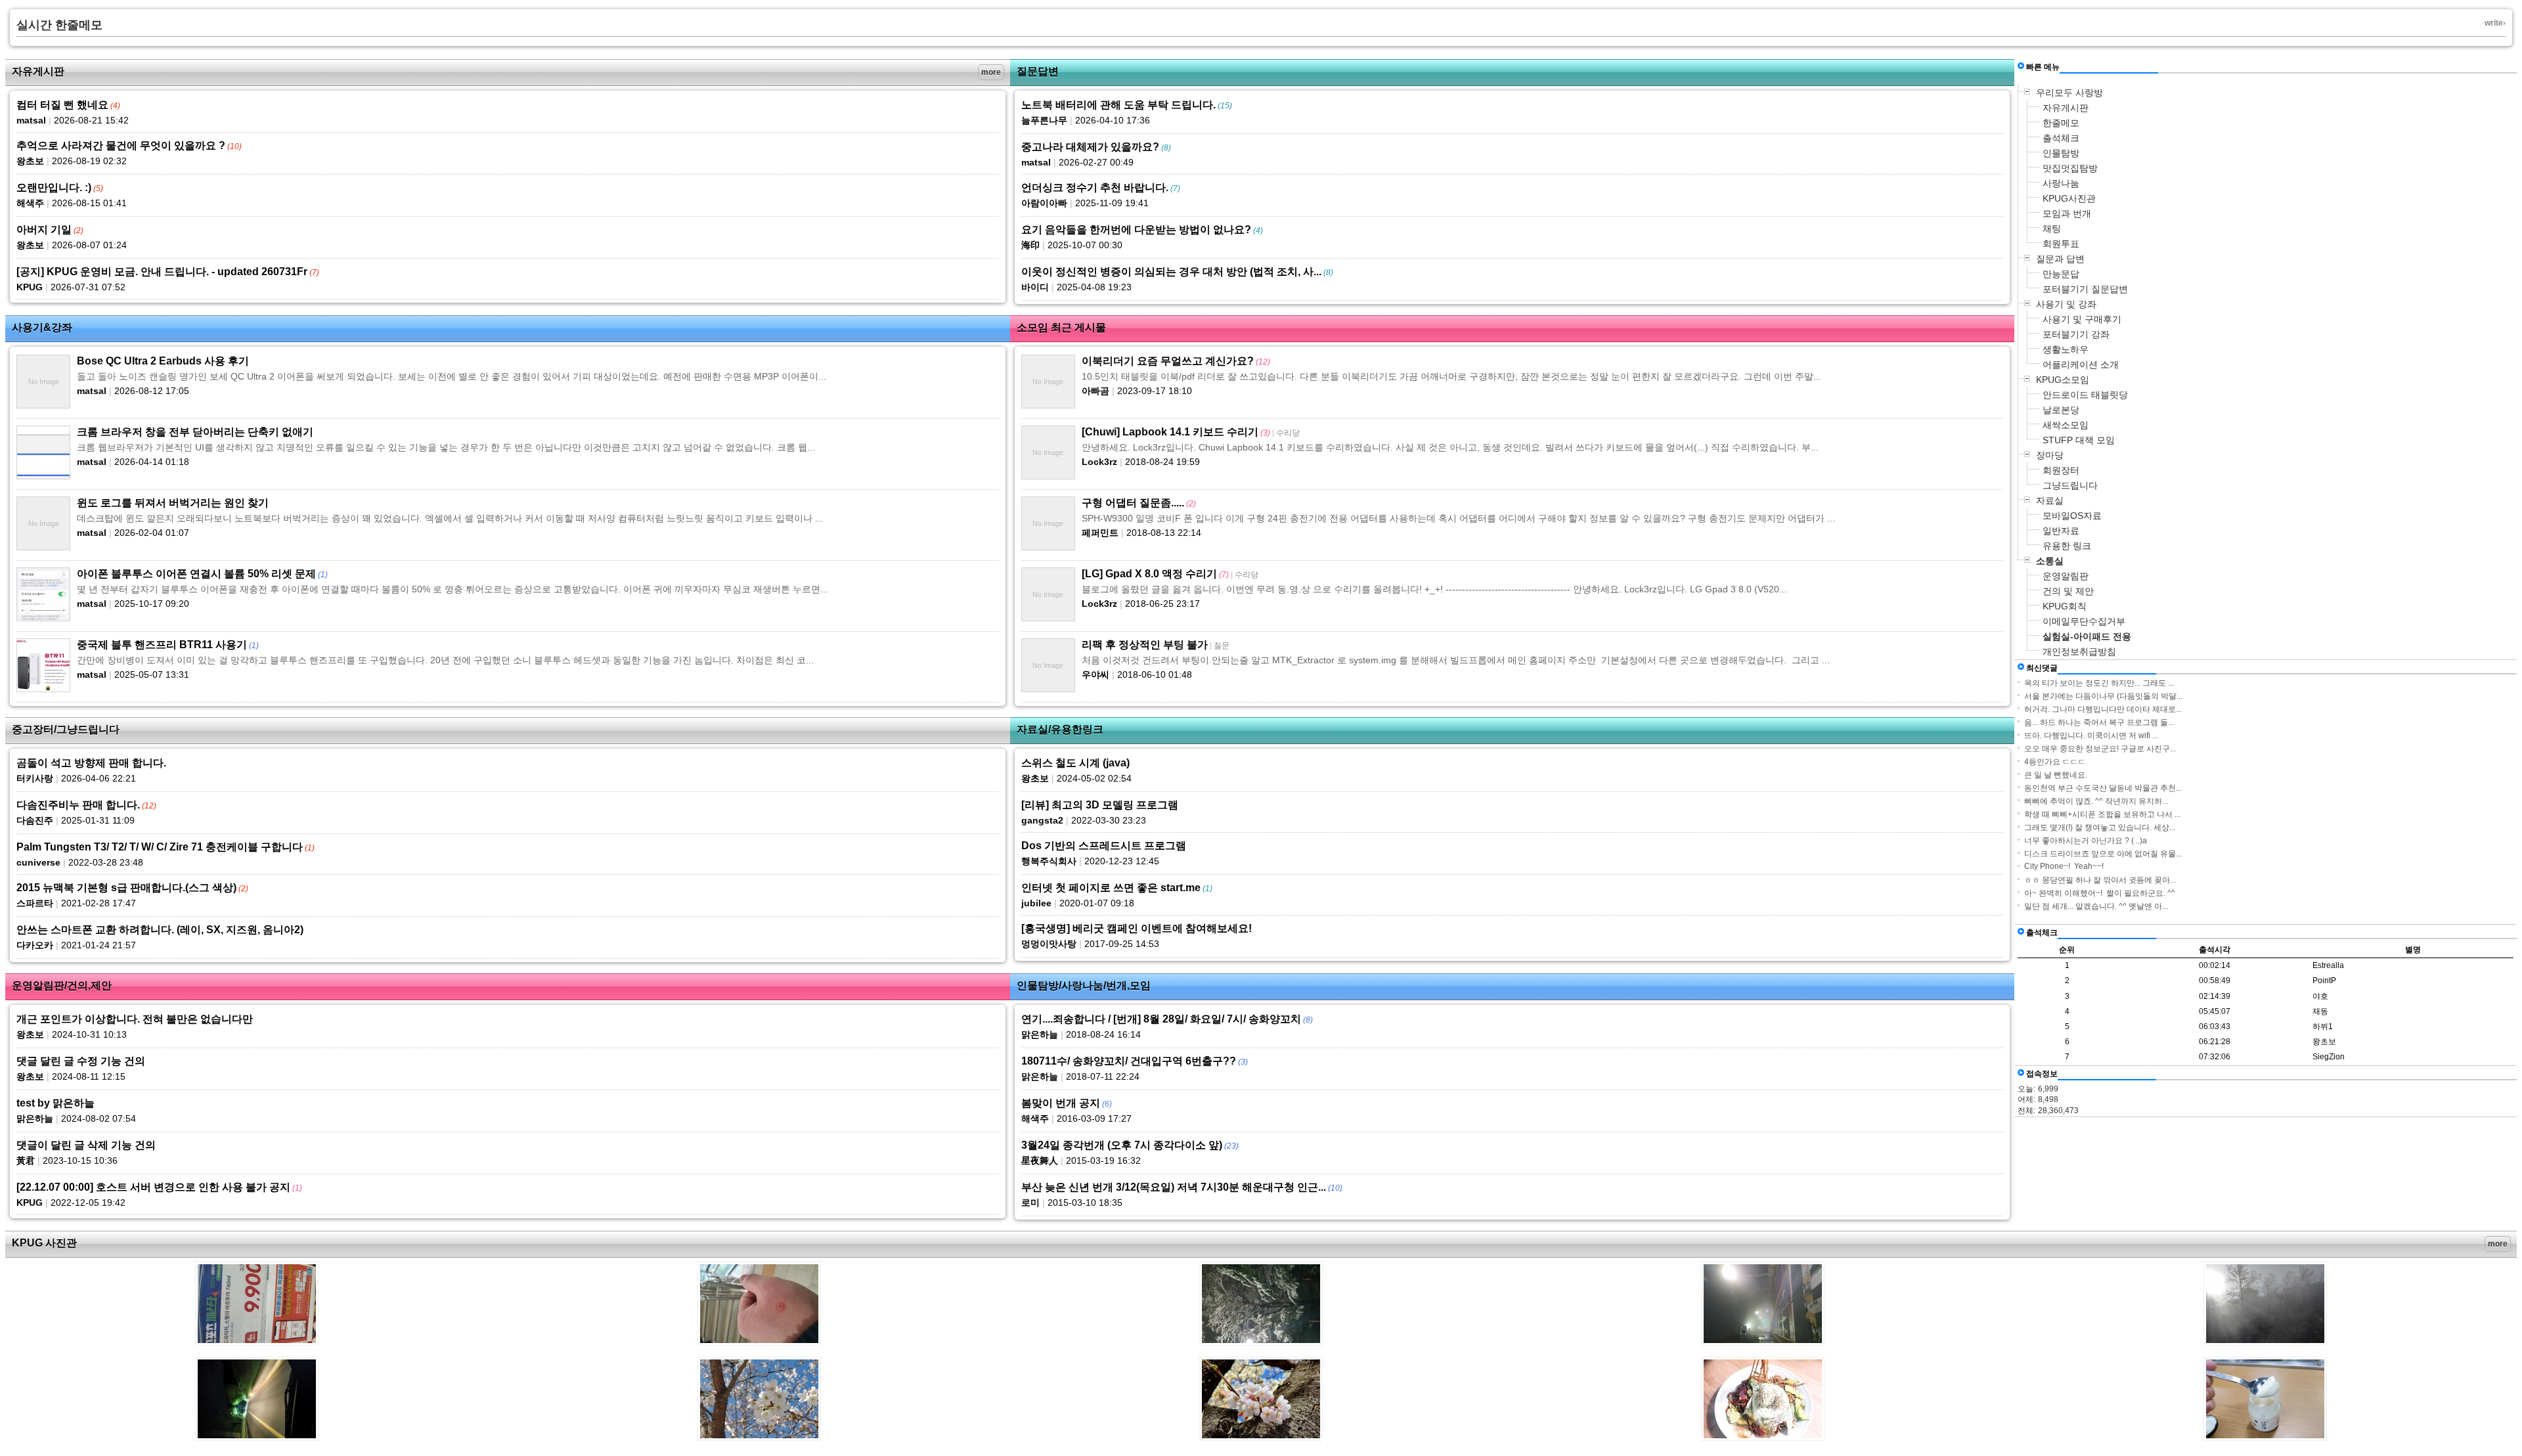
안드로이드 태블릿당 (2085, 395)
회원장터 (2061, 470)
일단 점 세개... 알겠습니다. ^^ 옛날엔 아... (2096, 906)
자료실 (2050, 500)
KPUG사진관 (2069, 198)
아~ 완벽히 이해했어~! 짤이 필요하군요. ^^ (2100, 893)
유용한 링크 (2067, 546)
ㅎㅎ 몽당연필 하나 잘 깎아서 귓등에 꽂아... (2100, 880)
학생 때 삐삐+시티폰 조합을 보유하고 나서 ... (2102, 814)
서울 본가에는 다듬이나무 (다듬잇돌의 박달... (2103, 696)
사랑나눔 (2061, 183)
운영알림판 (2066, 576)
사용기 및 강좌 (2066, 304)
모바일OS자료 (2072, 516)
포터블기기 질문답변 (2085, 289)
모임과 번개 (2067, 213)
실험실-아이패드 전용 (2087, 636)
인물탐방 (2061, 153)
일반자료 (2061, 531)
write (2494, 23)
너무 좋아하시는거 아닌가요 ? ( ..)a (2086, 841)
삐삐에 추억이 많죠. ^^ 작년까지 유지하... (2096, 801)
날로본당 (2061, 410)
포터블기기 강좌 (2076, 334)
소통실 (2050, 561)
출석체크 (2061, 138)
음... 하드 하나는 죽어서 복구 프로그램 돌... (2099, 722)
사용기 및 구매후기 (2082, 319)
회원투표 (2061, 244)
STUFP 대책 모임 (2079, 440)
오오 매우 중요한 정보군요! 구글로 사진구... (2100, 749)
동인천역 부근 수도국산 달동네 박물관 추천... (2103, 788)
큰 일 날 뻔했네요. (2056, 775)
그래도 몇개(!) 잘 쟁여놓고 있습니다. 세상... (2100, 827)
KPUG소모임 (2063, 380)
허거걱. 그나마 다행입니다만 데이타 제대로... (2103, 709)
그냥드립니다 (2070, 485)
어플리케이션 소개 (2081, 364)
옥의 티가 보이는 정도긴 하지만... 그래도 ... (2099, 683)
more (991, 72)
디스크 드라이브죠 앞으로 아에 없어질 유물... (2103, 854)
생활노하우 (2066, 349)
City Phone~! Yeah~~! (2064, 866)
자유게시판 (2066, 108)
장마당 (2050, 455)
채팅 (2052, 229)
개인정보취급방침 (2079, 651)
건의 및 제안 (2068, 591)
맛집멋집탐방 (2070, 168)
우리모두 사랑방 (2069, 93)
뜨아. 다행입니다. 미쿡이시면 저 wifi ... (2091, 736)
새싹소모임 (2066, 425)
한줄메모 (2061, 123)
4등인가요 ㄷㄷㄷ (2055, 762)
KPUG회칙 (2065, 606)
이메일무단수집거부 (2084, 621)
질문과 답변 (2060, 259)
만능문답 (2061, 274)
